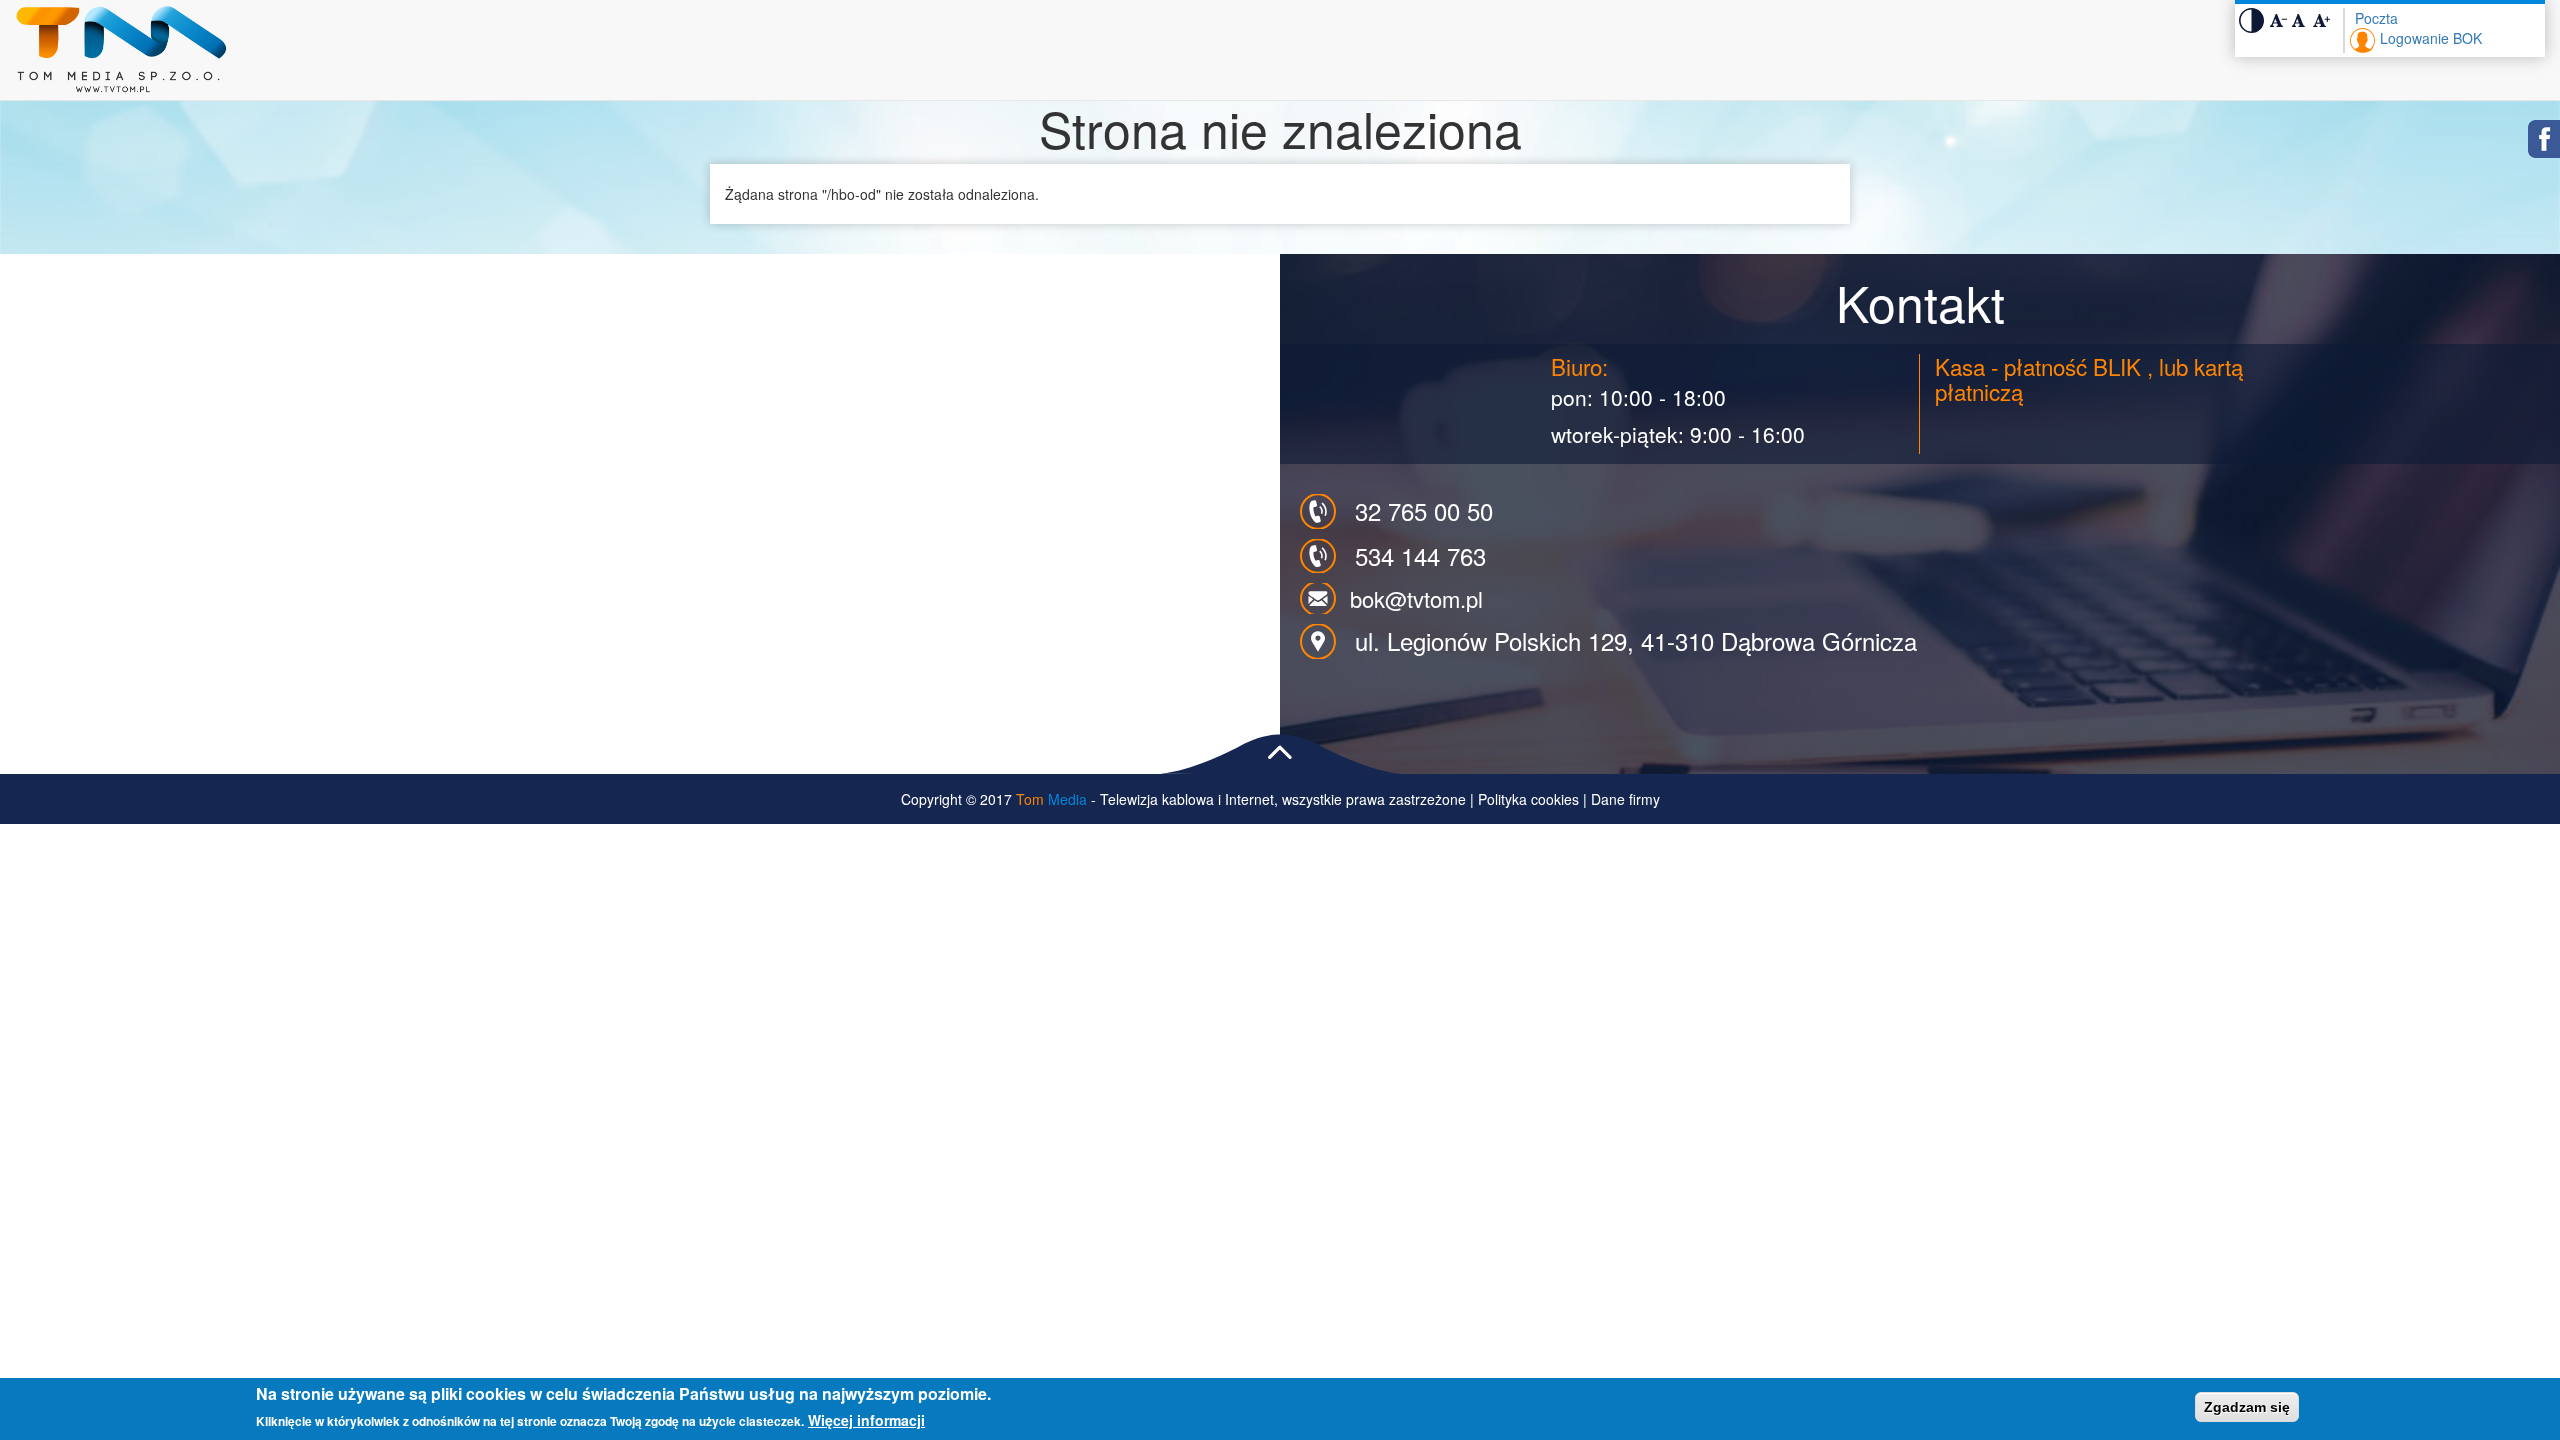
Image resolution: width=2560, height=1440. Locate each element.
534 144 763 (1420, 555)
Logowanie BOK (2431, 38)
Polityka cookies (1528, 799)
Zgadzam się (2247, 1407)
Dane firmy (1625, 799)
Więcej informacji (866, 1420)
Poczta (2376, 18)
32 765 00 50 (1424, 510)
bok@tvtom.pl (1416, 598)
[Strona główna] (128, 50)
